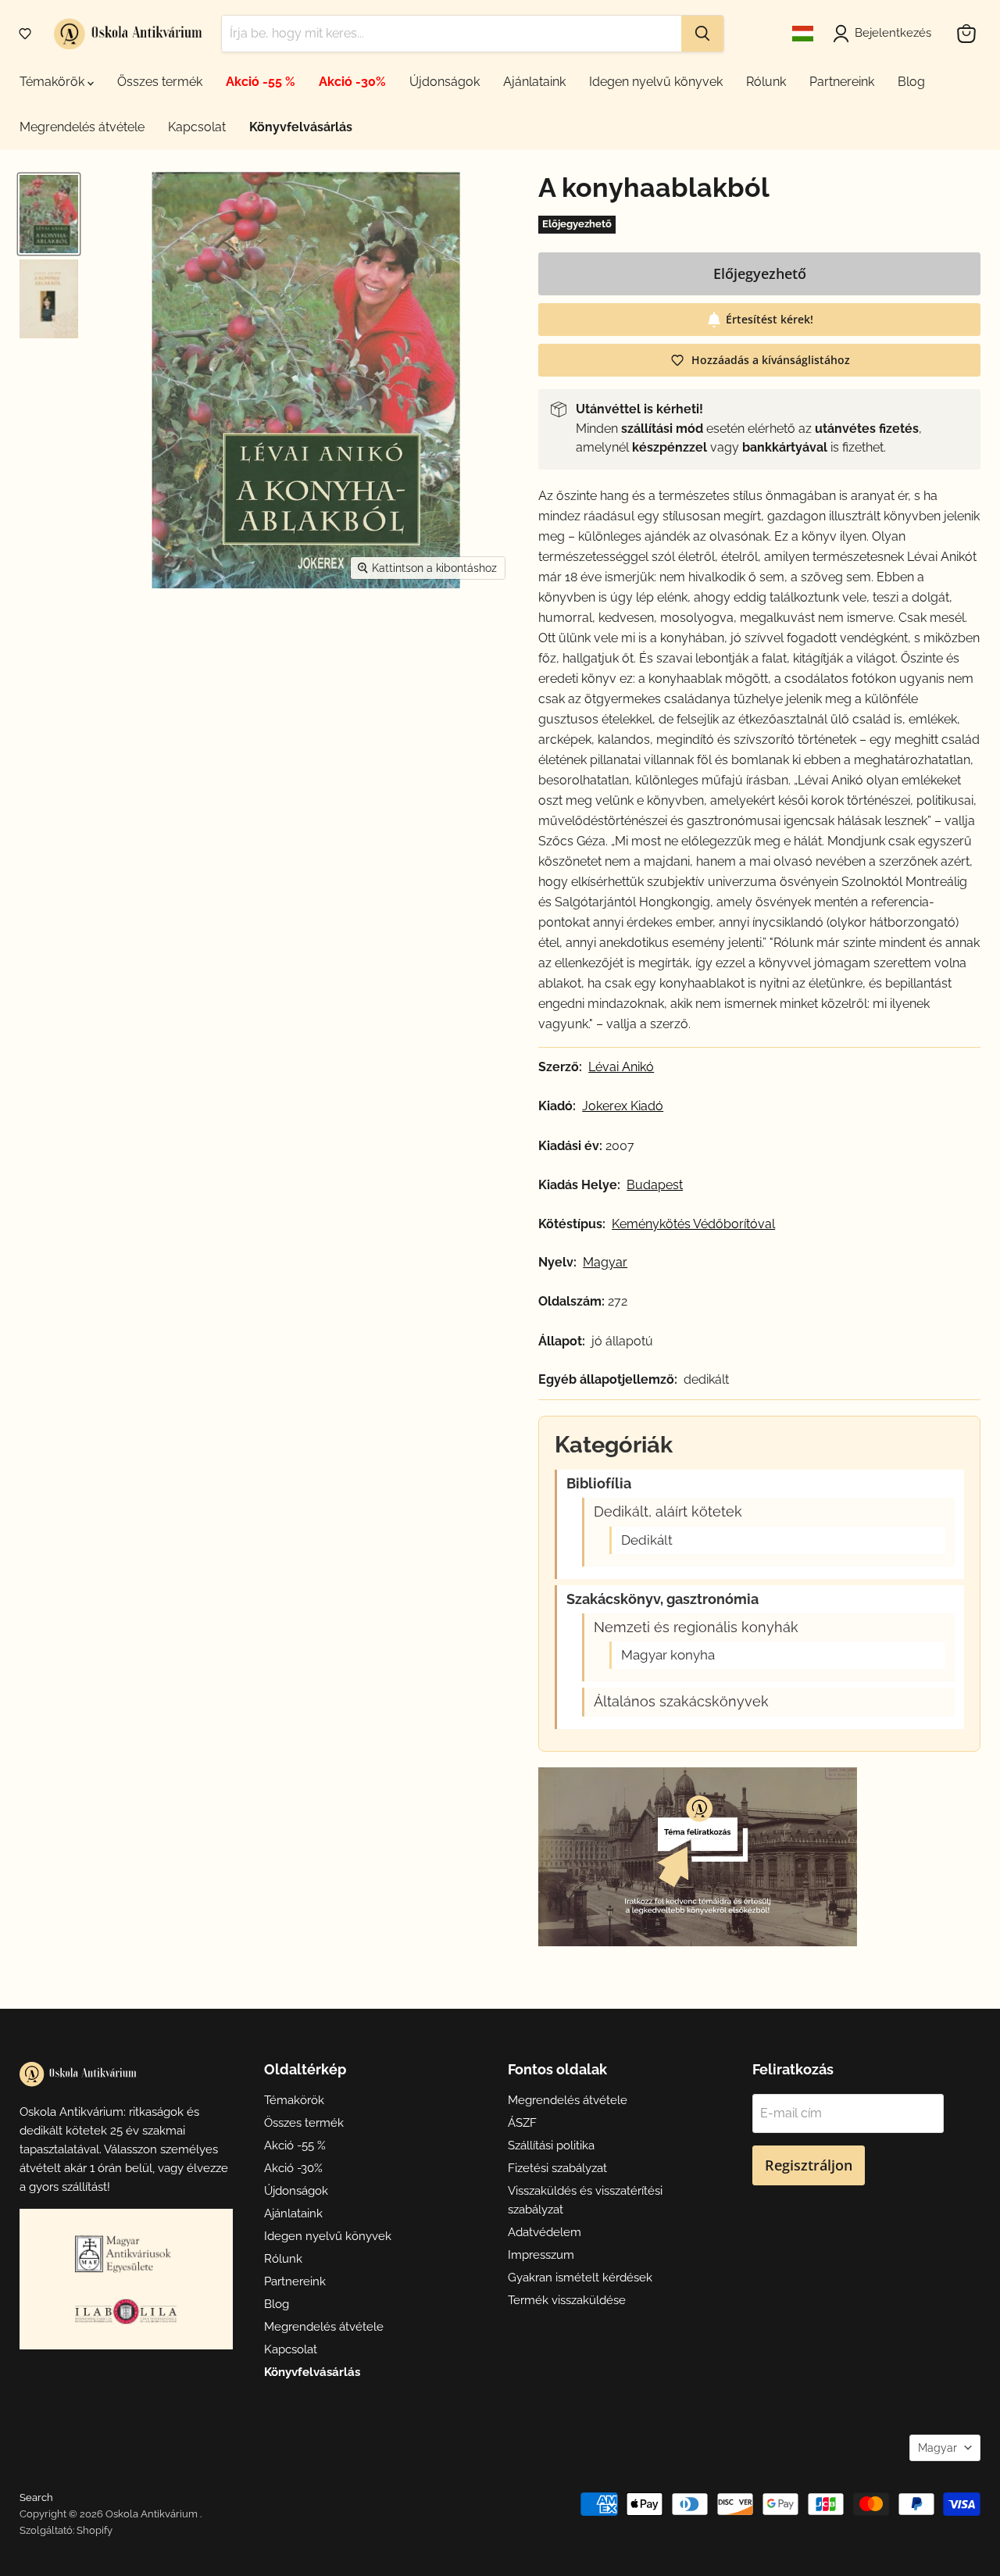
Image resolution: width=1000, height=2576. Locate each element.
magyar (605, 1263)
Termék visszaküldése (567, 2300)
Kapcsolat (197, 127)
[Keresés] (702, 34)
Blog (911, 82)
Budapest (655, 1185)
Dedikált (647, 1540)
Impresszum (541, 2255)
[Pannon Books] (126, 2253)
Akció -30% (352, 82)
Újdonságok (445, 82)
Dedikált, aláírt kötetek (668, 1512)
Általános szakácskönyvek (681, 1702)
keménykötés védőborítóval (693, 1224)
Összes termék (160, 82)
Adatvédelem (545, 2232)
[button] (25, 34)
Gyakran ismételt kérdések (580, 2278)
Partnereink (842, 82)
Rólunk (766, 82)
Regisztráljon (809, 2165)
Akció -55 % (261, 82)
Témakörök (54, 82)
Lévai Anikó (621, 1067)
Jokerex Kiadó (623, 1106)
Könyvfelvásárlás (301, 127)
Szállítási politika (551, 2145)
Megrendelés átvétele (82, 127)
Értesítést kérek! (770, 319)
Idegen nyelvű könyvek (656, 82)
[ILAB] (126, 2312)
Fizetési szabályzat (557, 2168)
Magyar (937, 2448)
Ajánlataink (534, 82)
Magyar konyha (668, 1655)
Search (36, 2497)
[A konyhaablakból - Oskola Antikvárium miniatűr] (49, 214)
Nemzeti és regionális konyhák (696, 1627)
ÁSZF (522, 2123)
